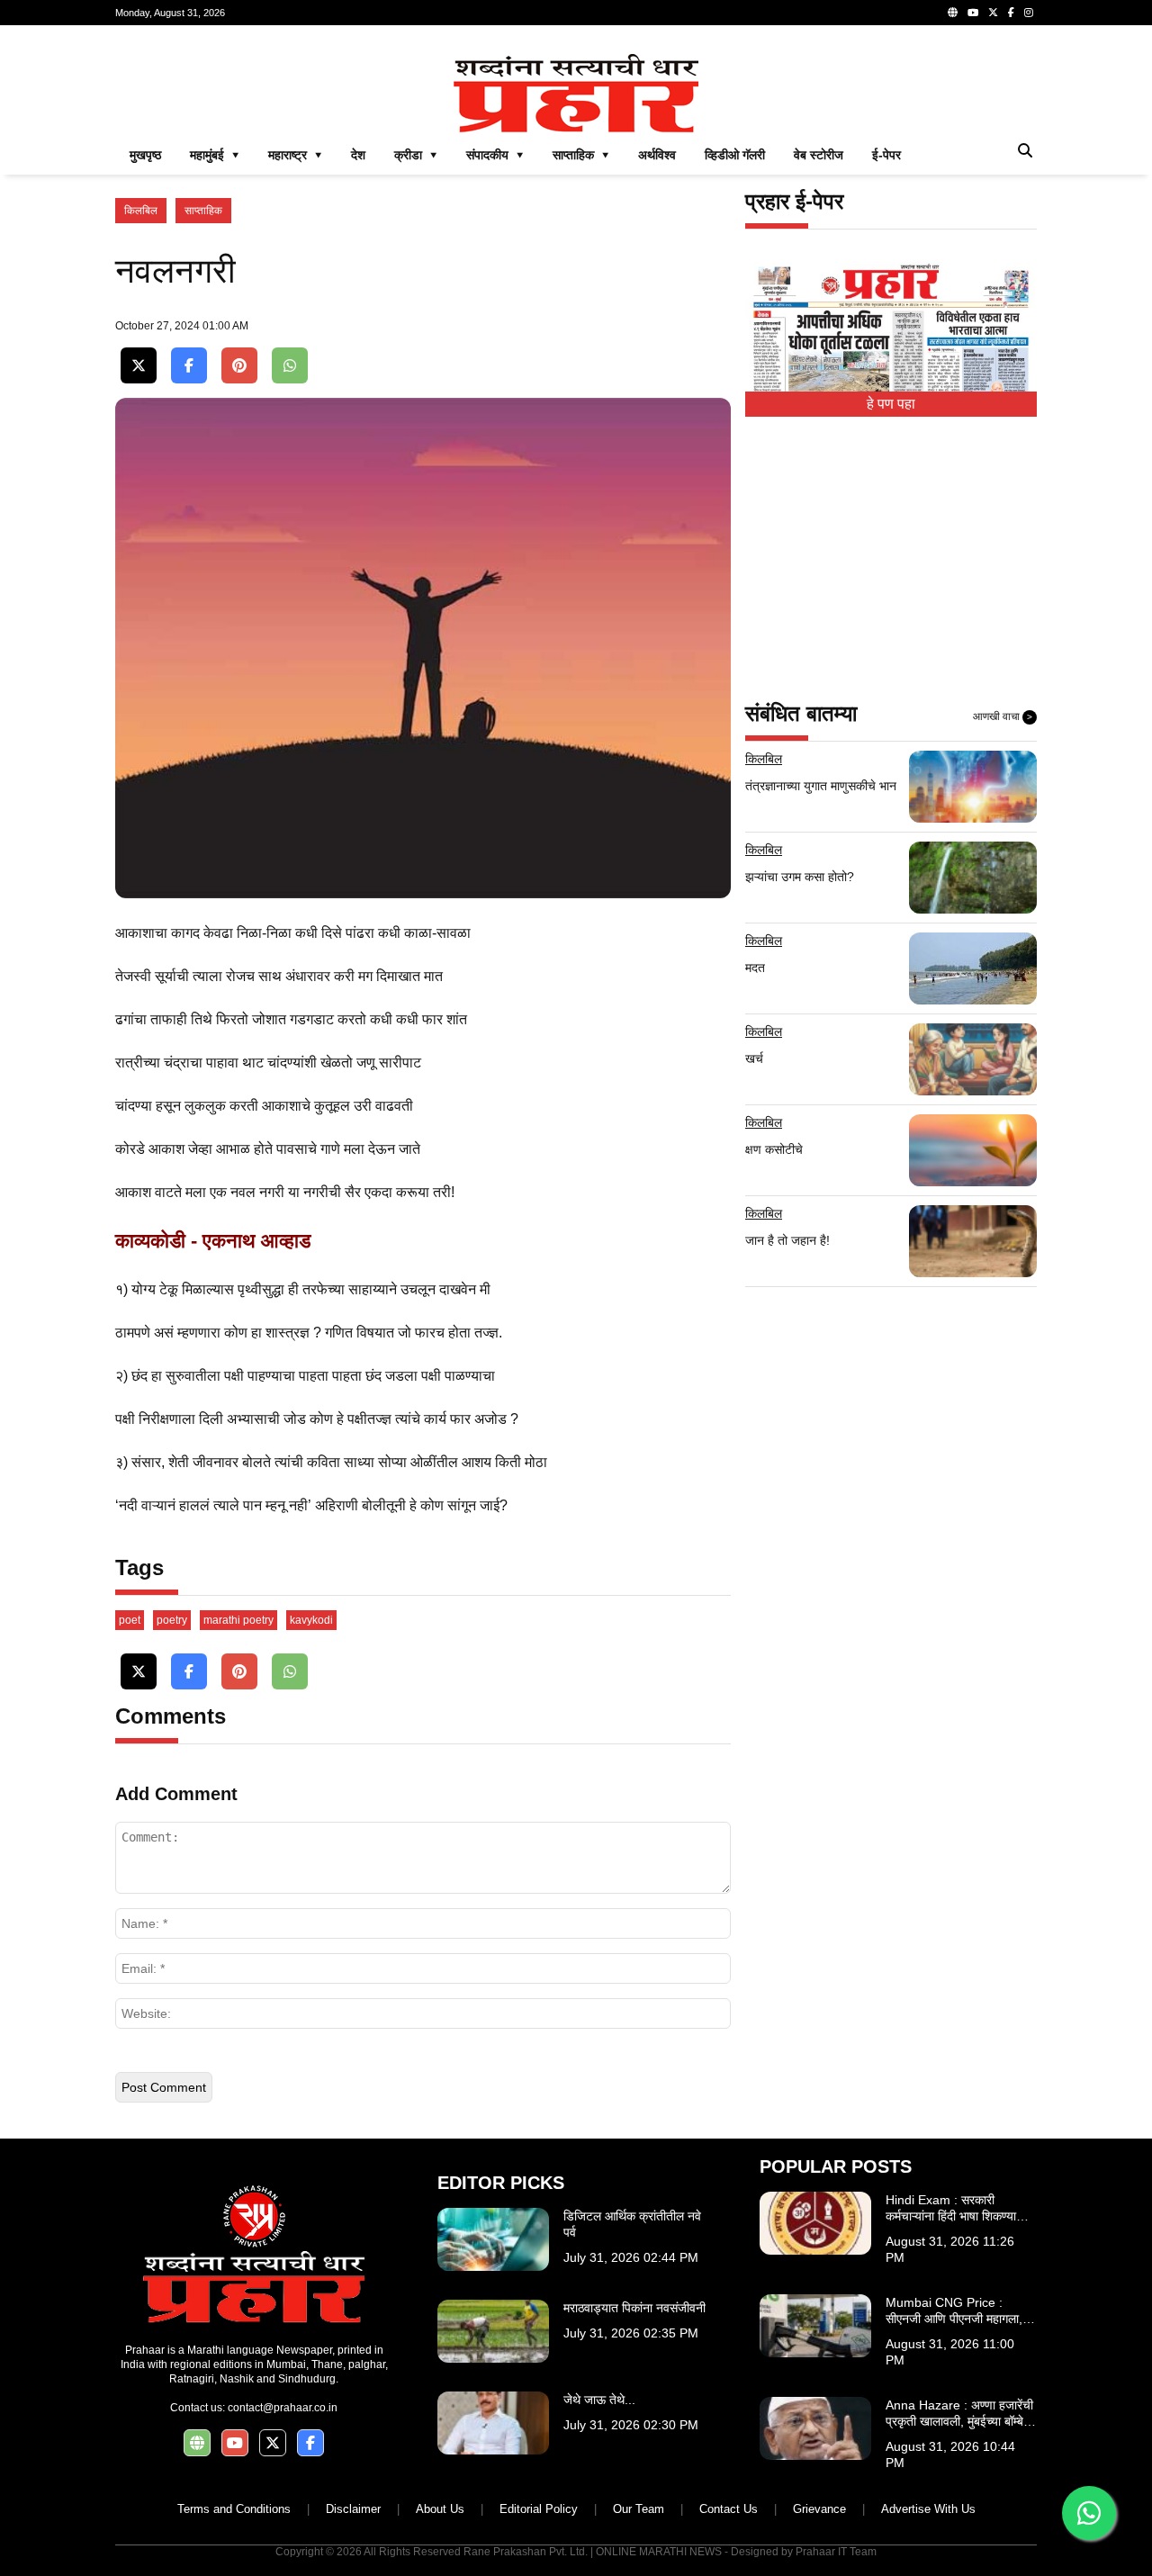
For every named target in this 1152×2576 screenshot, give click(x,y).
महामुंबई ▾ (215, 155)
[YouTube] (973, 13)
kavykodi (311, 1620)
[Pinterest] (239, 366)
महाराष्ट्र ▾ (295, 155)
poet (130, 1620)
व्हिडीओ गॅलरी (735, 155)
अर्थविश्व (657, 155)
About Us (440, 2509)
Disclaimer (353, 2509)
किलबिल (141, 211)
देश (358, 155)
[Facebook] (1011, 13)
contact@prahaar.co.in (283, 2408)
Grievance (819, 2509)
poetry (172, 1620)
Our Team (639, 2509)
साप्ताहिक (203, 211)
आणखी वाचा (1003, 716)
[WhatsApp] (290, 366)
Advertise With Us (928, 2509)
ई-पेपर (886, 155)
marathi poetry (238, 1620)
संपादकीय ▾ (495, 155)
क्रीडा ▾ (416, 155)
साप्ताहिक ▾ (581, 155)
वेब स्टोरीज (819, 155)
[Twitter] (993, 13)
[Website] (953, 13)
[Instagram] (1029, 13)
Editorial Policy (539, 2509)
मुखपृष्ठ (145, 155)
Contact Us (729, 2509)
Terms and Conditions (234, 2509)
